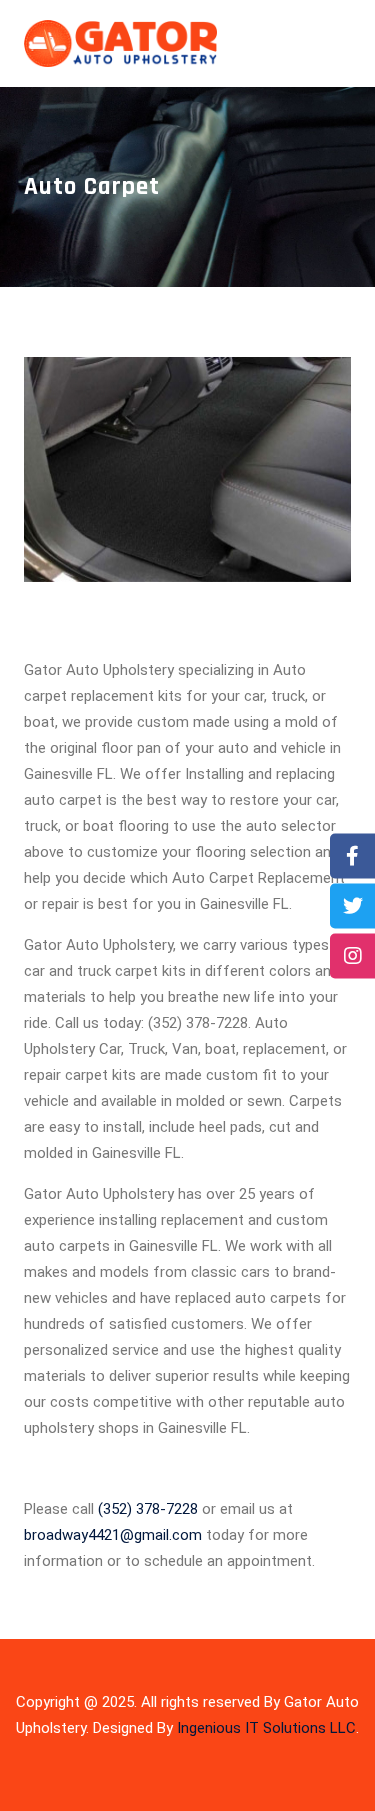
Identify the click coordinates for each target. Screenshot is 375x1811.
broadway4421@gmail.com (113, 1535)
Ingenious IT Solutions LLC (266, 1728)
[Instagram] (352, 955)
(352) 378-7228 (148, 1509)
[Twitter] (352, 905)
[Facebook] (352, 855)
